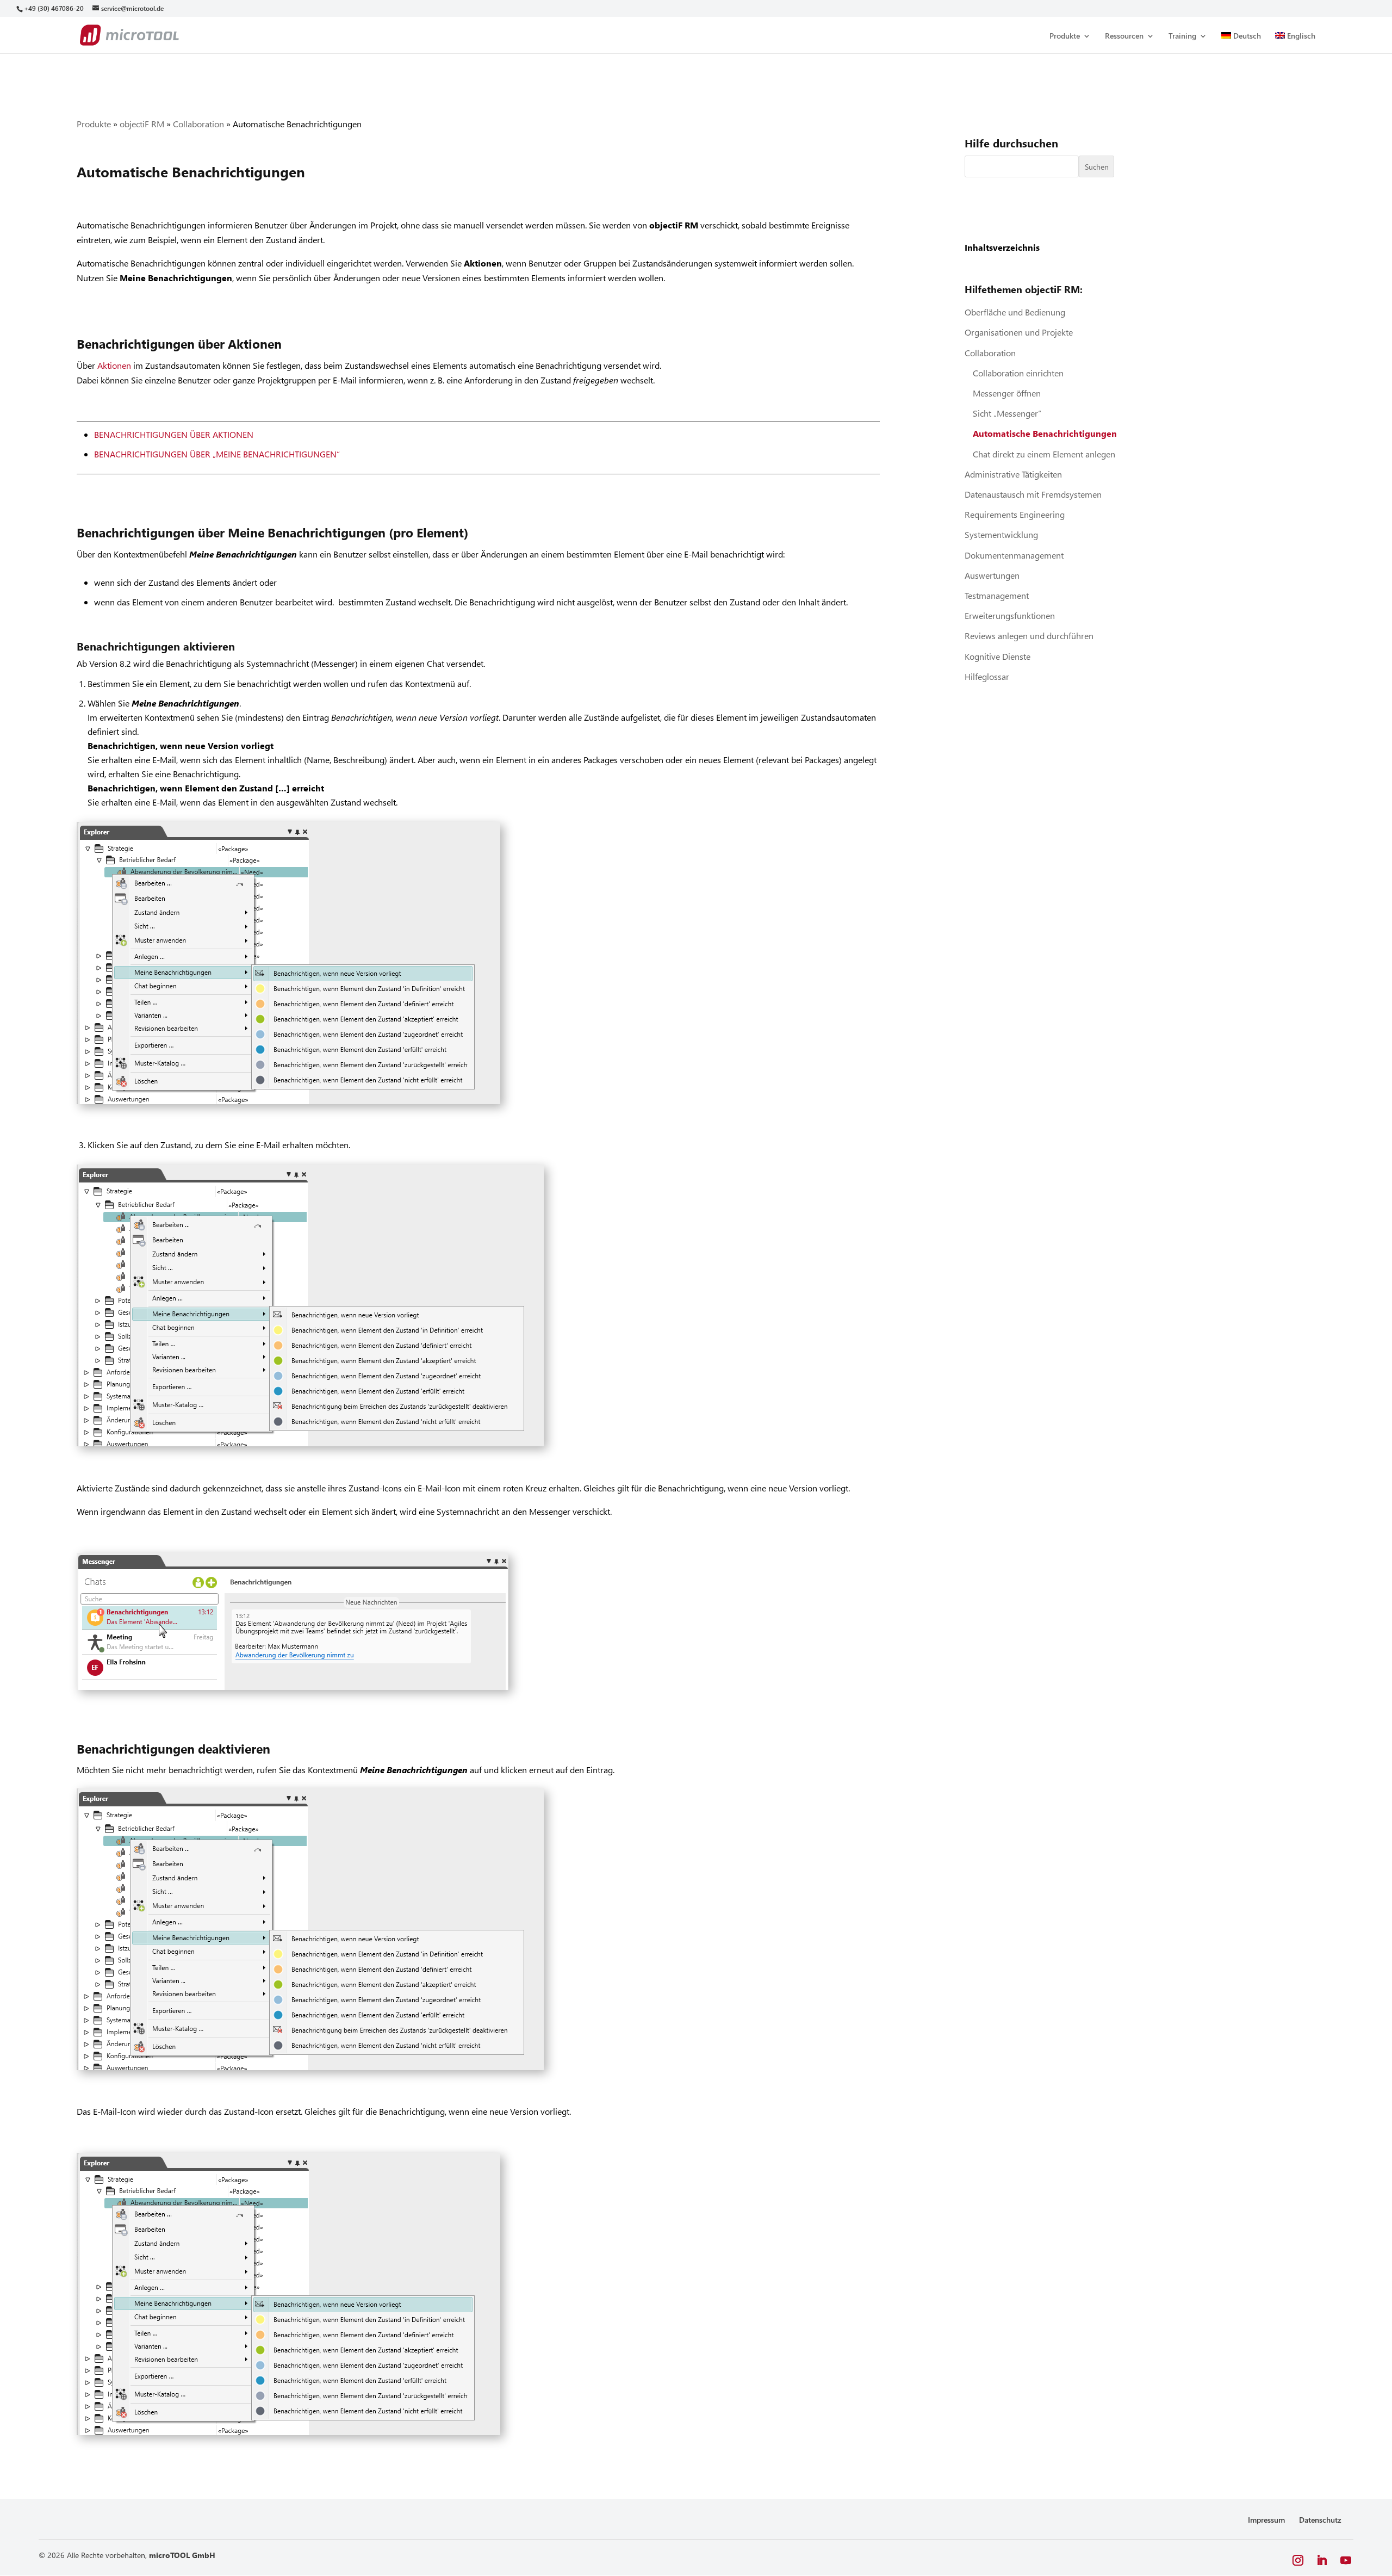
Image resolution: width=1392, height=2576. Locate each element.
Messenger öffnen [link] (1007, 393)
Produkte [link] (1065, 36)
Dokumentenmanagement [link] (1014, 555)
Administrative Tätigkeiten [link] (1013, 474)
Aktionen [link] (114, 365)
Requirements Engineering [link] (1015, 514)
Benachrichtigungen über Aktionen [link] (174, 434)
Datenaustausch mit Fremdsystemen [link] (1033, 494)
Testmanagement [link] (997, 595)
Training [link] (1182, 36)
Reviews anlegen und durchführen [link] (1029, 636)
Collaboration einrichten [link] (1018, 373)
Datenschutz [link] (1320, 2520)
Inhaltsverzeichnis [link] (1002, 247)
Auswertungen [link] (992, 575)
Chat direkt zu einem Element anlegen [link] (1044, 454)
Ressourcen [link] (1124, 36)
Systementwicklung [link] (1001, 534)
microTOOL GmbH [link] (182, 2555)
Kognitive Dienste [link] (998, 656)
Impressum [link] (1266, 2520)
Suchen (1097, 167)
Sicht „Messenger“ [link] (1007, 413)
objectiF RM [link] (142, 124)
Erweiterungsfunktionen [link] (1010, 615)
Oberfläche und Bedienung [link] (1015, 312)
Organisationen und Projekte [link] (1019, 332)
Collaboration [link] (198, 124)
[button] (1298, 2560)
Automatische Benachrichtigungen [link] (1045, 433)
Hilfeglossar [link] (987, 676)
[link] (54, 8)
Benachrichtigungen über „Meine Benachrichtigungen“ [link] (217, 454)
